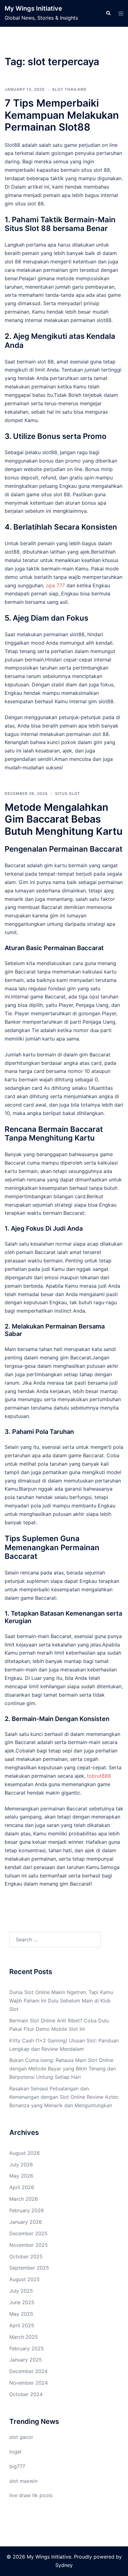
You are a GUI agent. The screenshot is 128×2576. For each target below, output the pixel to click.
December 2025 (28, 2233)
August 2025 (25, 2279)
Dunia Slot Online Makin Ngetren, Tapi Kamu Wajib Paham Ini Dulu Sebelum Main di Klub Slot (61, 2001)
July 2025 (21, 2291)
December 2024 (28, 2371)
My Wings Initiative (33, 8)
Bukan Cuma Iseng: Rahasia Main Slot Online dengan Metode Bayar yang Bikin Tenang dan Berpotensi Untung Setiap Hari (63, 2069)
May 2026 (21, 2176)
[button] (108, 13)
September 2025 (29, 2268)
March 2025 (24, 2337)
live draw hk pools (31, 2495)
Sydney (64, 2565)
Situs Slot (68, 793)
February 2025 (27, 2348)
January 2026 (26, 2222)
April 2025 (22, 2325)
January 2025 (26, 2360)
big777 (17, 2466)
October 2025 (26, 2256)
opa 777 (55, 585)
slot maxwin (23, 2481)
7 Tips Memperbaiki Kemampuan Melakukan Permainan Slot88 (62, 115)
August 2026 (25, 2153)
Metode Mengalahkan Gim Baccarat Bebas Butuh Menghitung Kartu (64, 819)
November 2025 (29, 2245)
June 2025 (22, 2302)
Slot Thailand (69, 89)
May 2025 (21, 2314)
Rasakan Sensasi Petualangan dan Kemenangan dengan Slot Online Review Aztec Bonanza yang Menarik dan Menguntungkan (64, 2097)
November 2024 (29, 2383)
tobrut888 (99, 1776)
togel (15, 2452)
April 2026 (22, 2187)
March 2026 (24, 2199)
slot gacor (21, 2437)
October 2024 (26, 2394)
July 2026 (21, 2165)
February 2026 (27, 2210)
